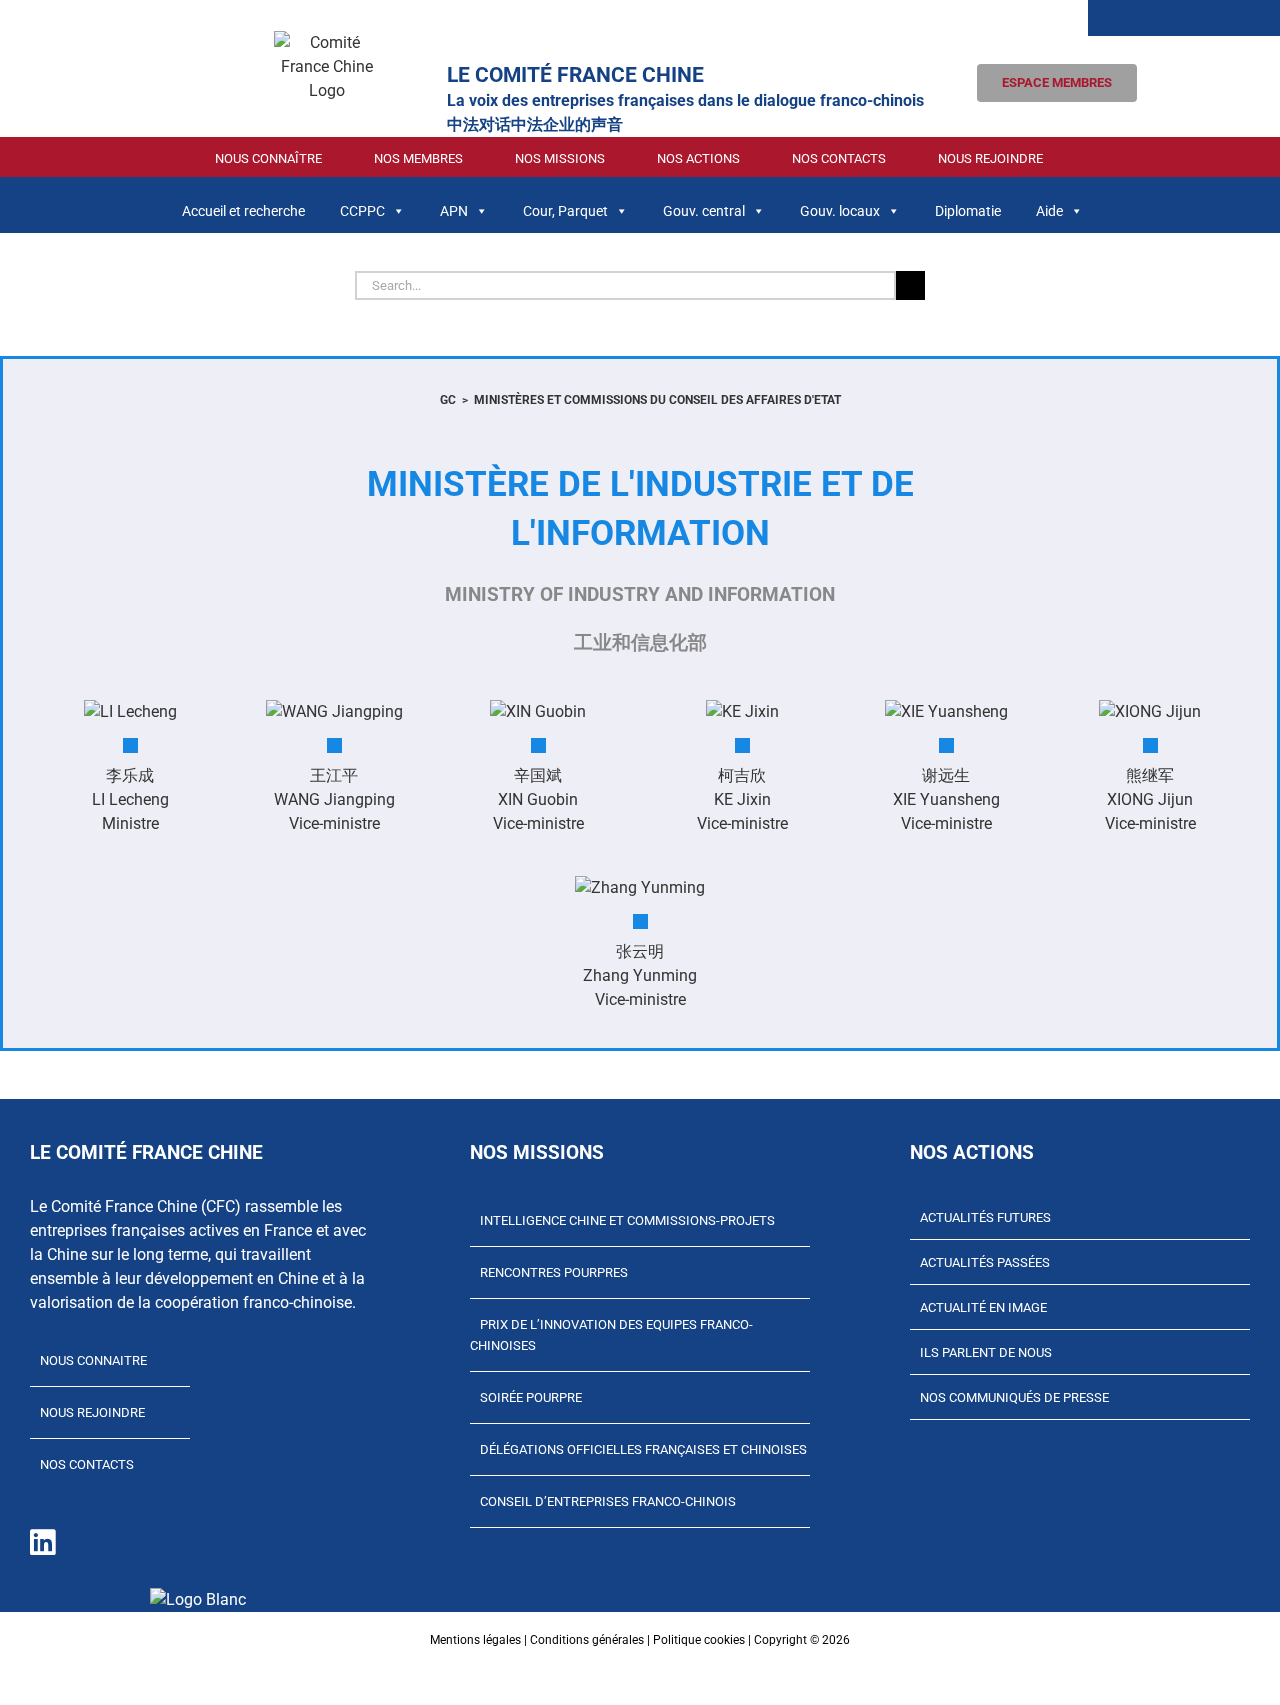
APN (454, 211)
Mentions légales (475, 1640)
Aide (1049, 211)
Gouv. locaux (840, 211)
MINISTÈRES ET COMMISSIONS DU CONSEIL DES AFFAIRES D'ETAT (657, 400)
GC (448, 400)
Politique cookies (699, 1640)
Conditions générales (587, 1640)
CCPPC (362, 211)
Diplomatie (968, 211)
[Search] (1127, 18)
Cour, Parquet (565, 211)
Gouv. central (704, 211)
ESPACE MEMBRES (1057, 82)
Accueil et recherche (243, 211)
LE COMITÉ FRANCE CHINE (575, 74)
